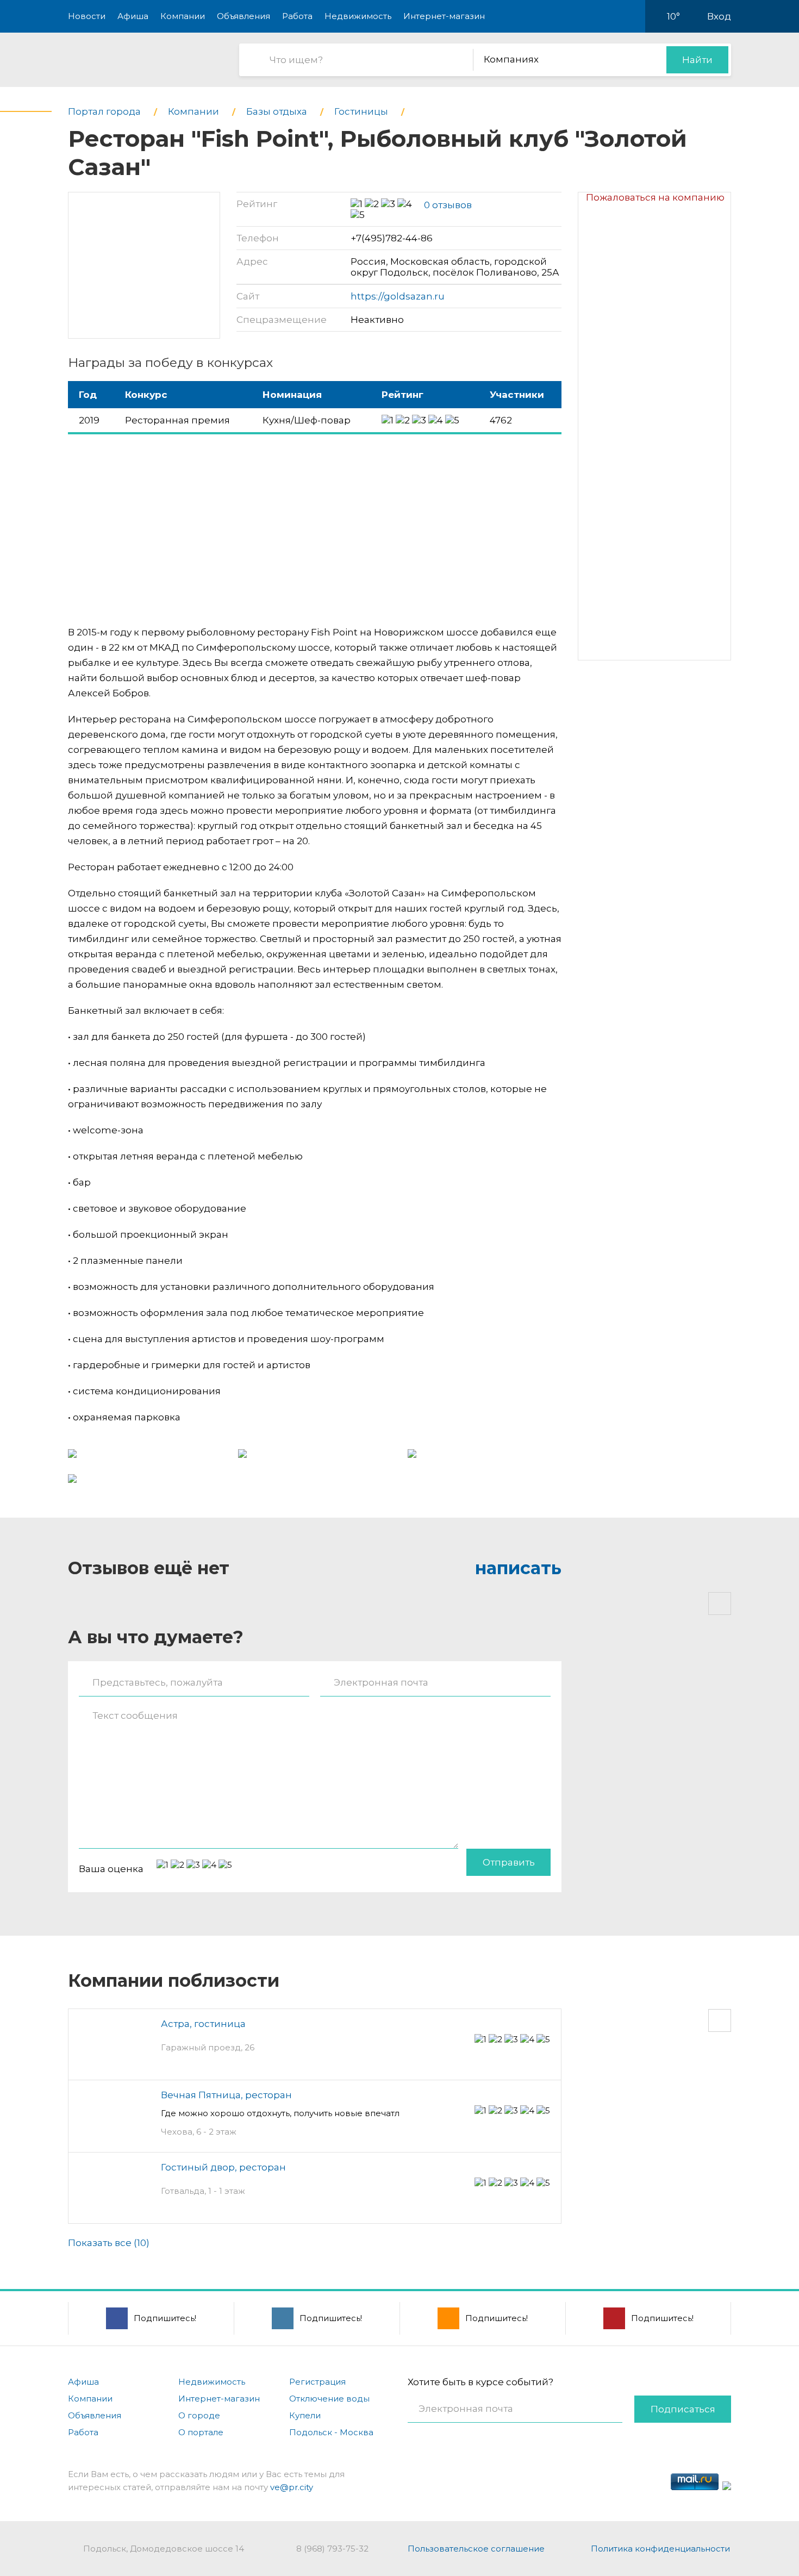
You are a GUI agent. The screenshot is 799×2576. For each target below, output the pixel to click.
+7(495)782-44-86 (392, 238)
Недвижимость (358, 16)
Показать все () (109, 2243)
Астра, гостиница (203, 2024)
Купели (305, 2415)
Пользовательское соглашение (476, 2549)
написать (518, 1568)
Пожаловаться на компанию (655, 197)
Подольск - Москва (331, 2432)
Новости (87, 16)
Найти (697, 60)
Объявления (244, 16)
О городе (199, 2415)
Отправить (509, 1862)
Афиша (133, 16)
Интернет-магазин (444, 16)
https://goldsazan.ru (398, 296)
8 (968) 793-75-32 (332, 2549)
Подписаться (683, 2409)
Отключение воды (329, 2399)
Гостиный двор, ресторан (223, 2167)
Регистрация (317, 2382)
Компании (183, 16)
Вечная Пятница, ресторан (226, 2095)
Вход (719, 16)
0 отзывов (448, 205)
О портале (201, 2432)
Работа (297, 16)
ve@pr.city (292, 2487)
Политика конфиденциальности (660, 2549)
